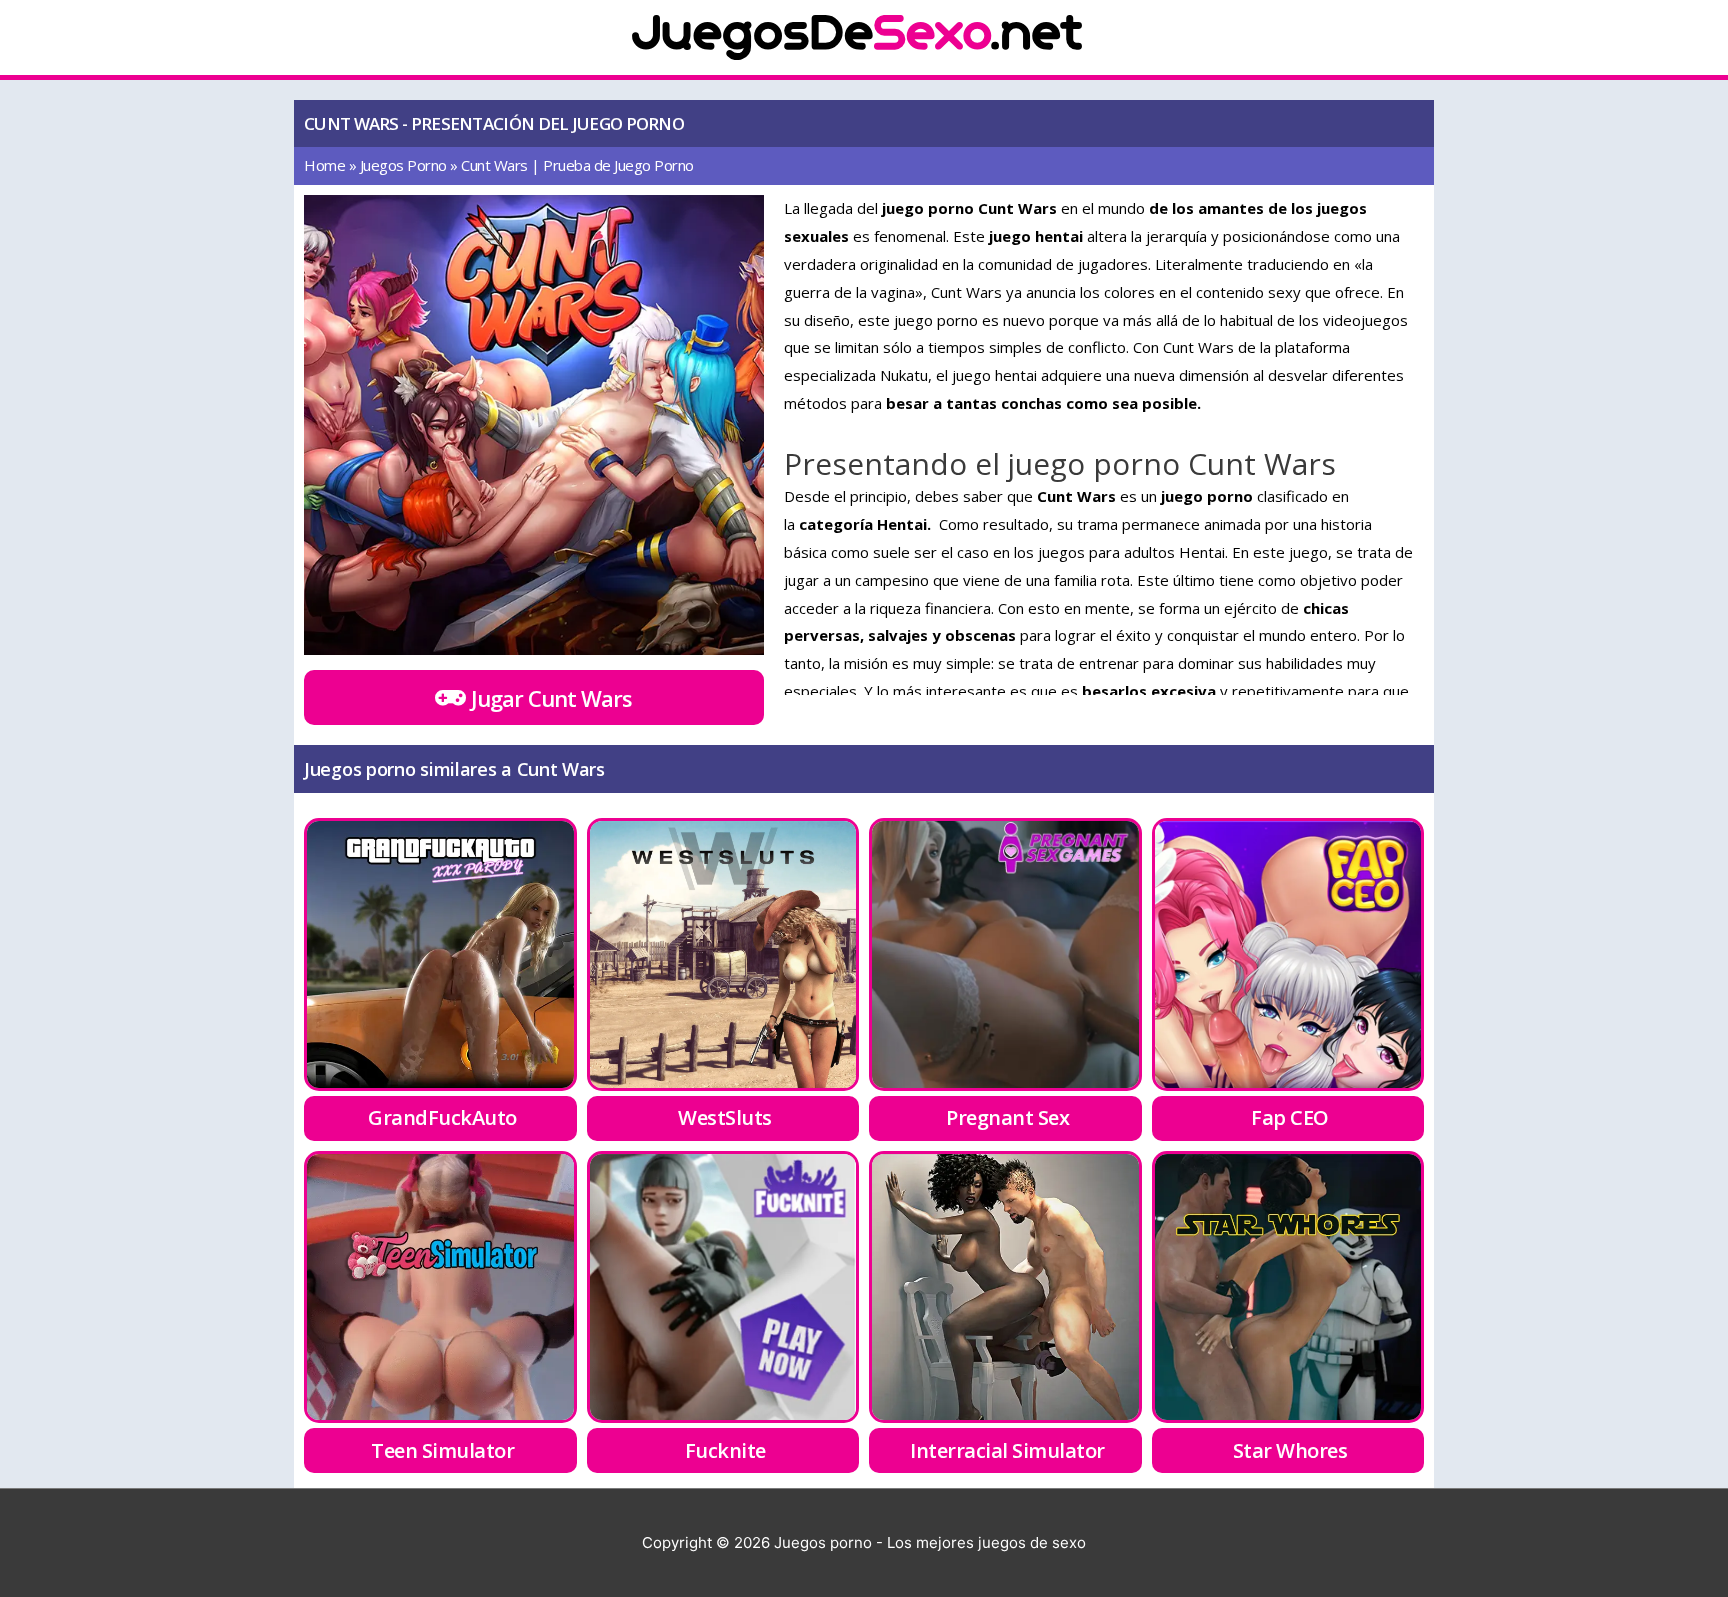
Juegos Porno (403, 165)
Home (324, 165)
